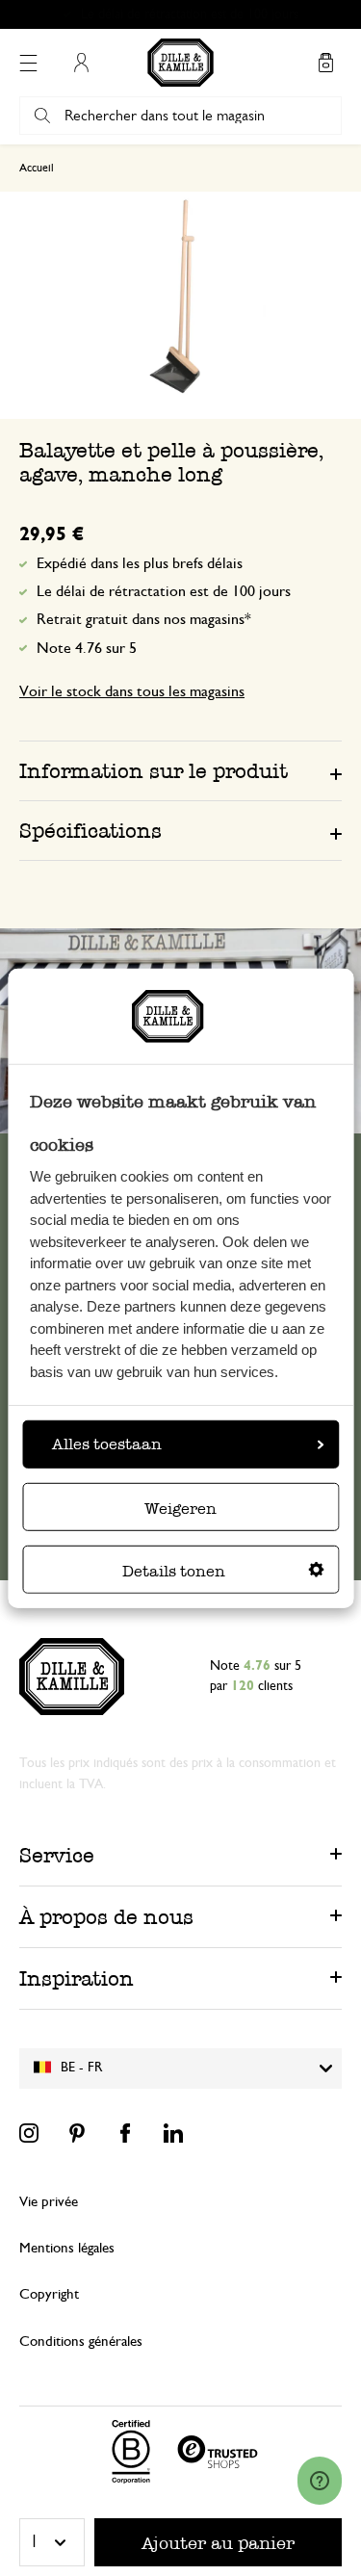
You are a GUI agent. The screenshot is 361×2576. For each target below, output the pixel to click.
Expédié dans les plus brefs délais (140, 563)
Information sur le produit (154, 771)
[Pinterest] (77, 2133)
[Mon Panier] (325, 63)
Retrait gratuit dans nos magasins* (189, 14)
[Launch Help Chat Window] (320, 2481)
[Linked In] (173, 2133)
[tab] (180, 770)
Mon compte (81, 63)
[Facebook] (125, 2133)
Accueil (37, 168)
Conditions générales (81, 2342)
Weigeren (180, 1509)
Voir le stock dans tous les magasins (132, 691)
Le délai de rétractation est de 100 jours (164, 591)
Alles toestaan (107, 1444)
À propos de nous (106, 1917)
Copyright (49, 2294)
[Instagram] (29, 2133)
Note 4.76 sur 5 (87, 648)
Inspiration (77, 1978)
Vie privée (49, 2202)
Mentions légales (67, 2248)
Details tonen (174, 1571)
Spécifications (90, 831)
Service (57, 1855)
